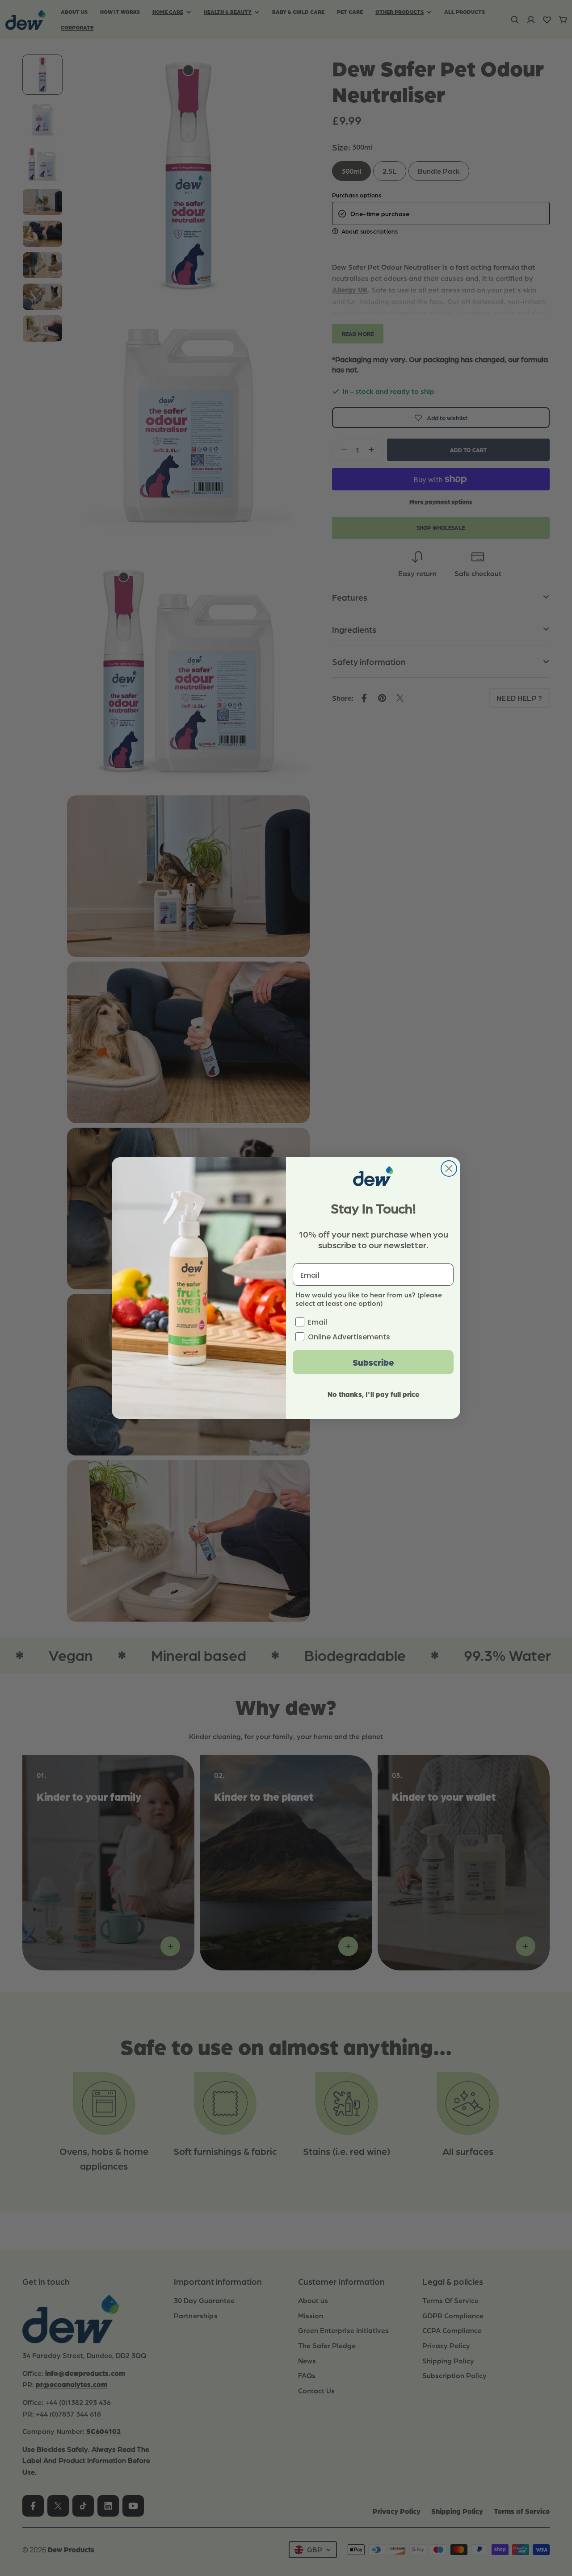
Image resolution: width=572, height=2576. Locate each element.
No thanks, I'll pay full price (373, 1394)
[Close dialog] (449, 1169)
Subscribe (373, 1362)
